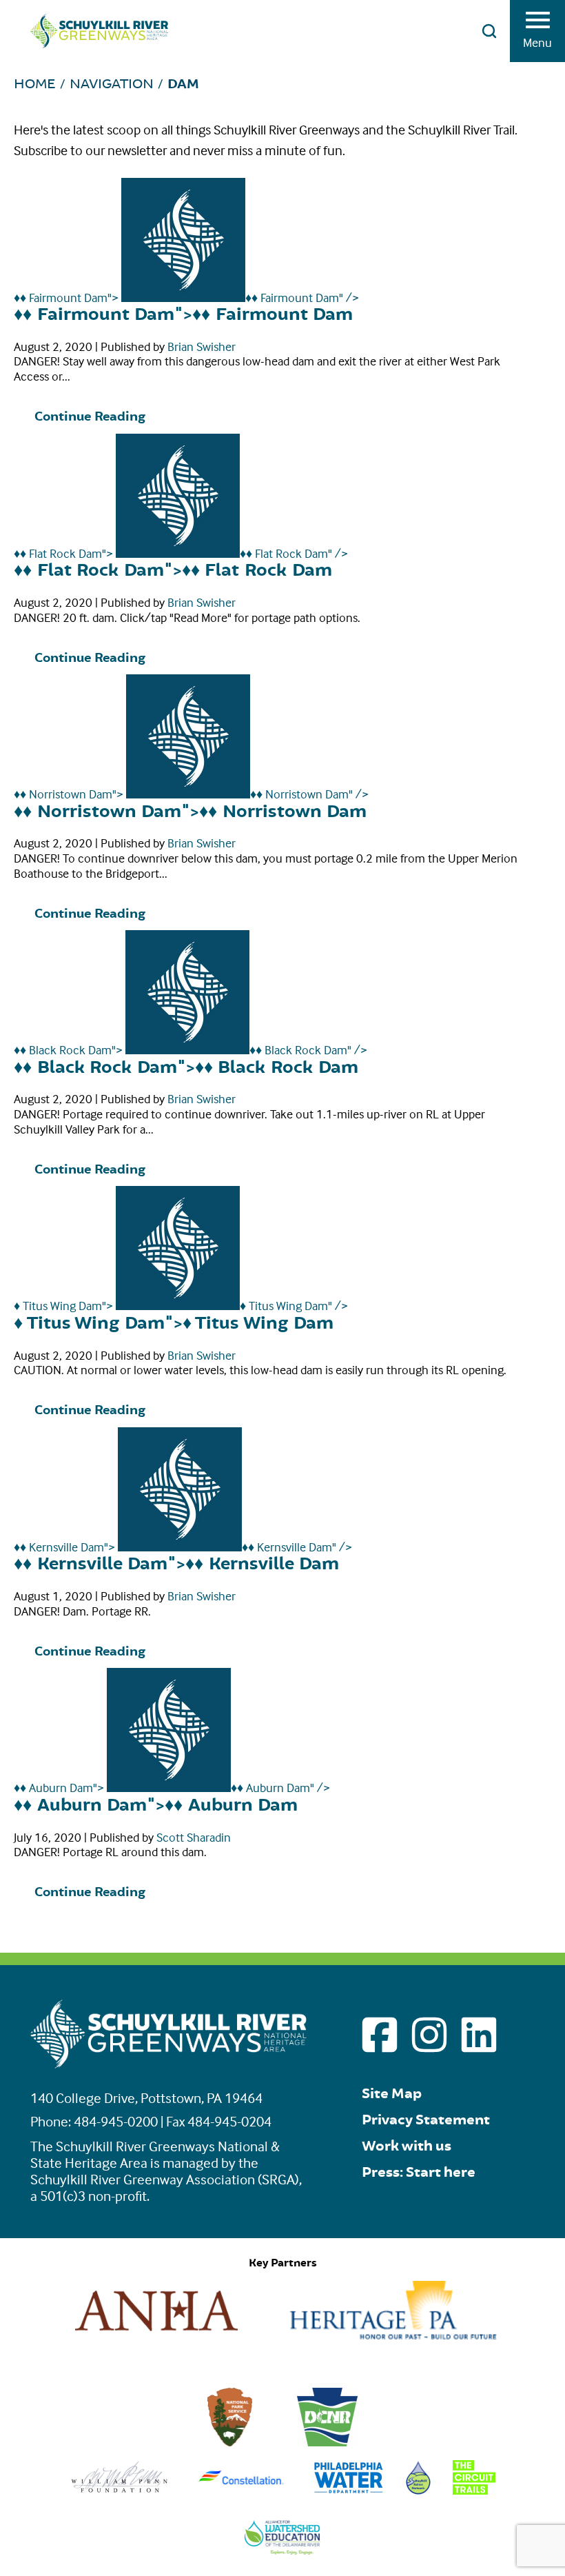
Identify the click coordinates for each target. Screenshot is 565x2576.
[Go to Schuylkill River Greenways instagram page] (429, 2035)
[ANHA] (156, 2335)
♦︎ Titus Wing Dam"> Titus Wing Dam (174, 1324)
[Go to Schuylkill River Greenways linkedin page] (479, 2035)
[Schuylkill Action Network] (419, 2490)
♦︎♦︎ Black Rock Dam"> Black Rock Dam (186, 1068)
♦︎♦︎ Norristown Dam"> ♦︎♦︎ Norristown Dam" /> (191, 794)
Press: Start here (419, 2172)
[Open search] (489, 31)
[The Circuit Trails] (474, 2490)
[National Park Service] (230, 2442)
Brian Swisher (202, 346)
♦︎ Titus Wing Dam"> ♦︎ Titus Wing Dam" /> (181, 1306)
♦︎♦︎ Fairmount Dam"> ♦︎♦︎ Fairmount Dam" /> (186, 298)
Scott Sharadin (194, 1837)
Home (35, 84)
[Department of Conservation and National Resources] (327, 2442)
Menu (537, 42)
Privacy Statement (426, 2120)
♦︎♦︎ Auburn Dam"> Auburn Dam (156, 1805)
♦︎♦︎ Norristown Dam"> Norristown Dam (190, 812)
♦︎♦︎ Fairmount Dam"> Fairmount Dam (183, 315)
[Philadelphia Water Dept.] (348, 2490)
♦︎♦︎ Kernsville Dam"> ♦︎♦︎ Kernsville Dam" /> (183, 1547)
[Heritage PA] (393, 2335)
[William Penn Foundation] (120, 2490)
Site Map (392, 2094)
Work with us (407, 2146)
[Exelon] (242, 2490)
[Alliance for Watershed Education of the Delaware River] (283, 2550)
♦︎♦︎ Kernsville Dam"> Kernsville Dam (176, 1564)
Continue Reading (90, 417)
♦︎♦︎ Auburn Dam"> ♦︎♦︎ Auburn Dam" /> (172, 1788)
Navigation (112, 84)
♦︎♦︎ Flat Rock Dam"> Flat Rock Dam (173, 571)
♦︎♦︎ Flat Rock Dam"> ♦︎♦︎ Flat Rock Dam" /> (181, 553)
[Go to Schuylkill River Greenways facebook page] (380, 2035)
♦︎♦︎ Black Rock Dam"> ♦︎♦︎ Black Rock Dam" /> (191, 1050)
